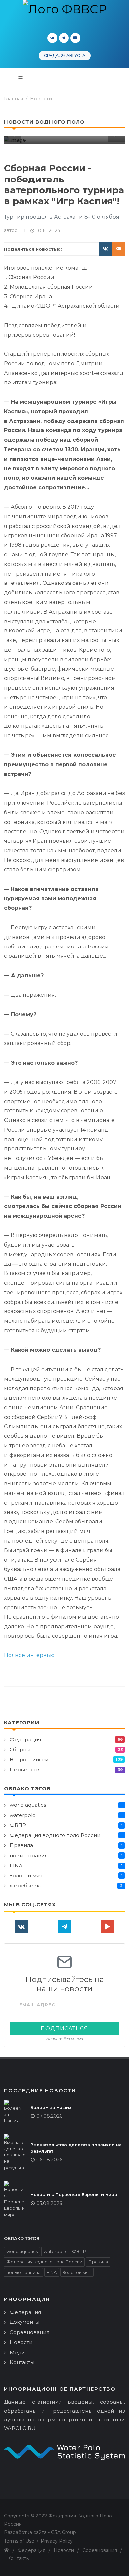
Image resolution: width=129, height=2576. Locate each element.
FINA (16, 1865)
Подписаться (64, 2028)
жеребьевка (26, 1886)
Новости (41, 99)
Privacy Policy (57, 2541)
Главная (14, 99)
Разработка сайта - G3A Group (40, 2532)
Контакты (22, 2362)
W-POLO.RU (20, 2428)
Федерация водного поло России (55, 1835)
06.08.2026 (49, 2160)
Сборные (22, 1749)
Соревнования (29, 2332)
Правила (21, 1845)
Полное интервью (29, 1655)
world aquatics (28, 1805)
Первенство (26, 1770)
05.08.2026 (49, 2203)
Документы (24, 2322)
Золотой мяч (26, 1876)
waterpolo (23, 1815)
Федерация (25, 1739)
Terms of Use (19, 2541)
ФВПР (18, 1825)
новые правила (30, 1855)
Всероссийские (31, 1760)
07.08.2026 (49, 2116)
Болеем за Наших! (52, 2107)
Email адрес (37, 2005)
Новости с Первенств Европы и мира (74, 2195)
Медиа (19, 2352)
